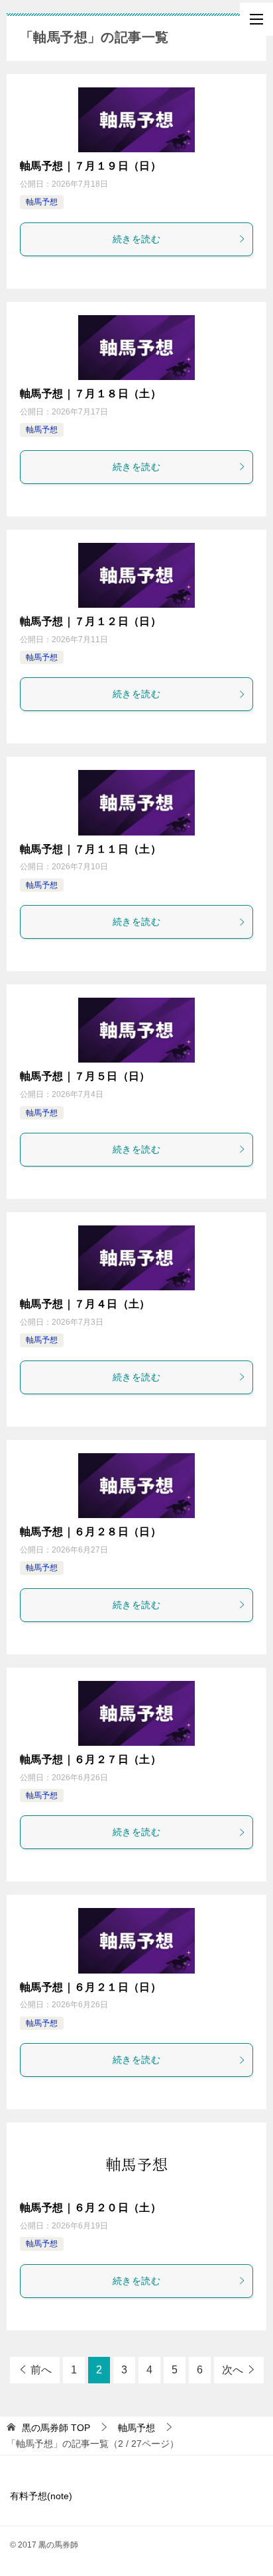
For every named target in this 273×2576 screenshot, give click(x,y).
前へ (41, 2370)
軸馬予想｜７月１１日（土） (90, 849)
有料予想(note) (41, 2496)
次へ (233, 2370)
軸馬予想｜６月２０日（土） (90, 2208)
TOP (56, 2428)
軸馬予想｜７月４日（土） (85, 1304)
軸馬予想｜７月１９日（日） (90, 166)
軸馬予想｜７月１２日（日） (90, 621)
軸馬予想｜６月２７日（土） (90, 1759)
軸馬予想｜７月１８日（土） (90, 394)
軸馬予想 (42, 202)
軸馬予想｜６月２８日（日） (90, 1532)
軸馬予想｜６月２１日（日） (90, 1987)
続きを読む (136, 239)
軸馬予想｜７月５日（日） (85, 1076)
